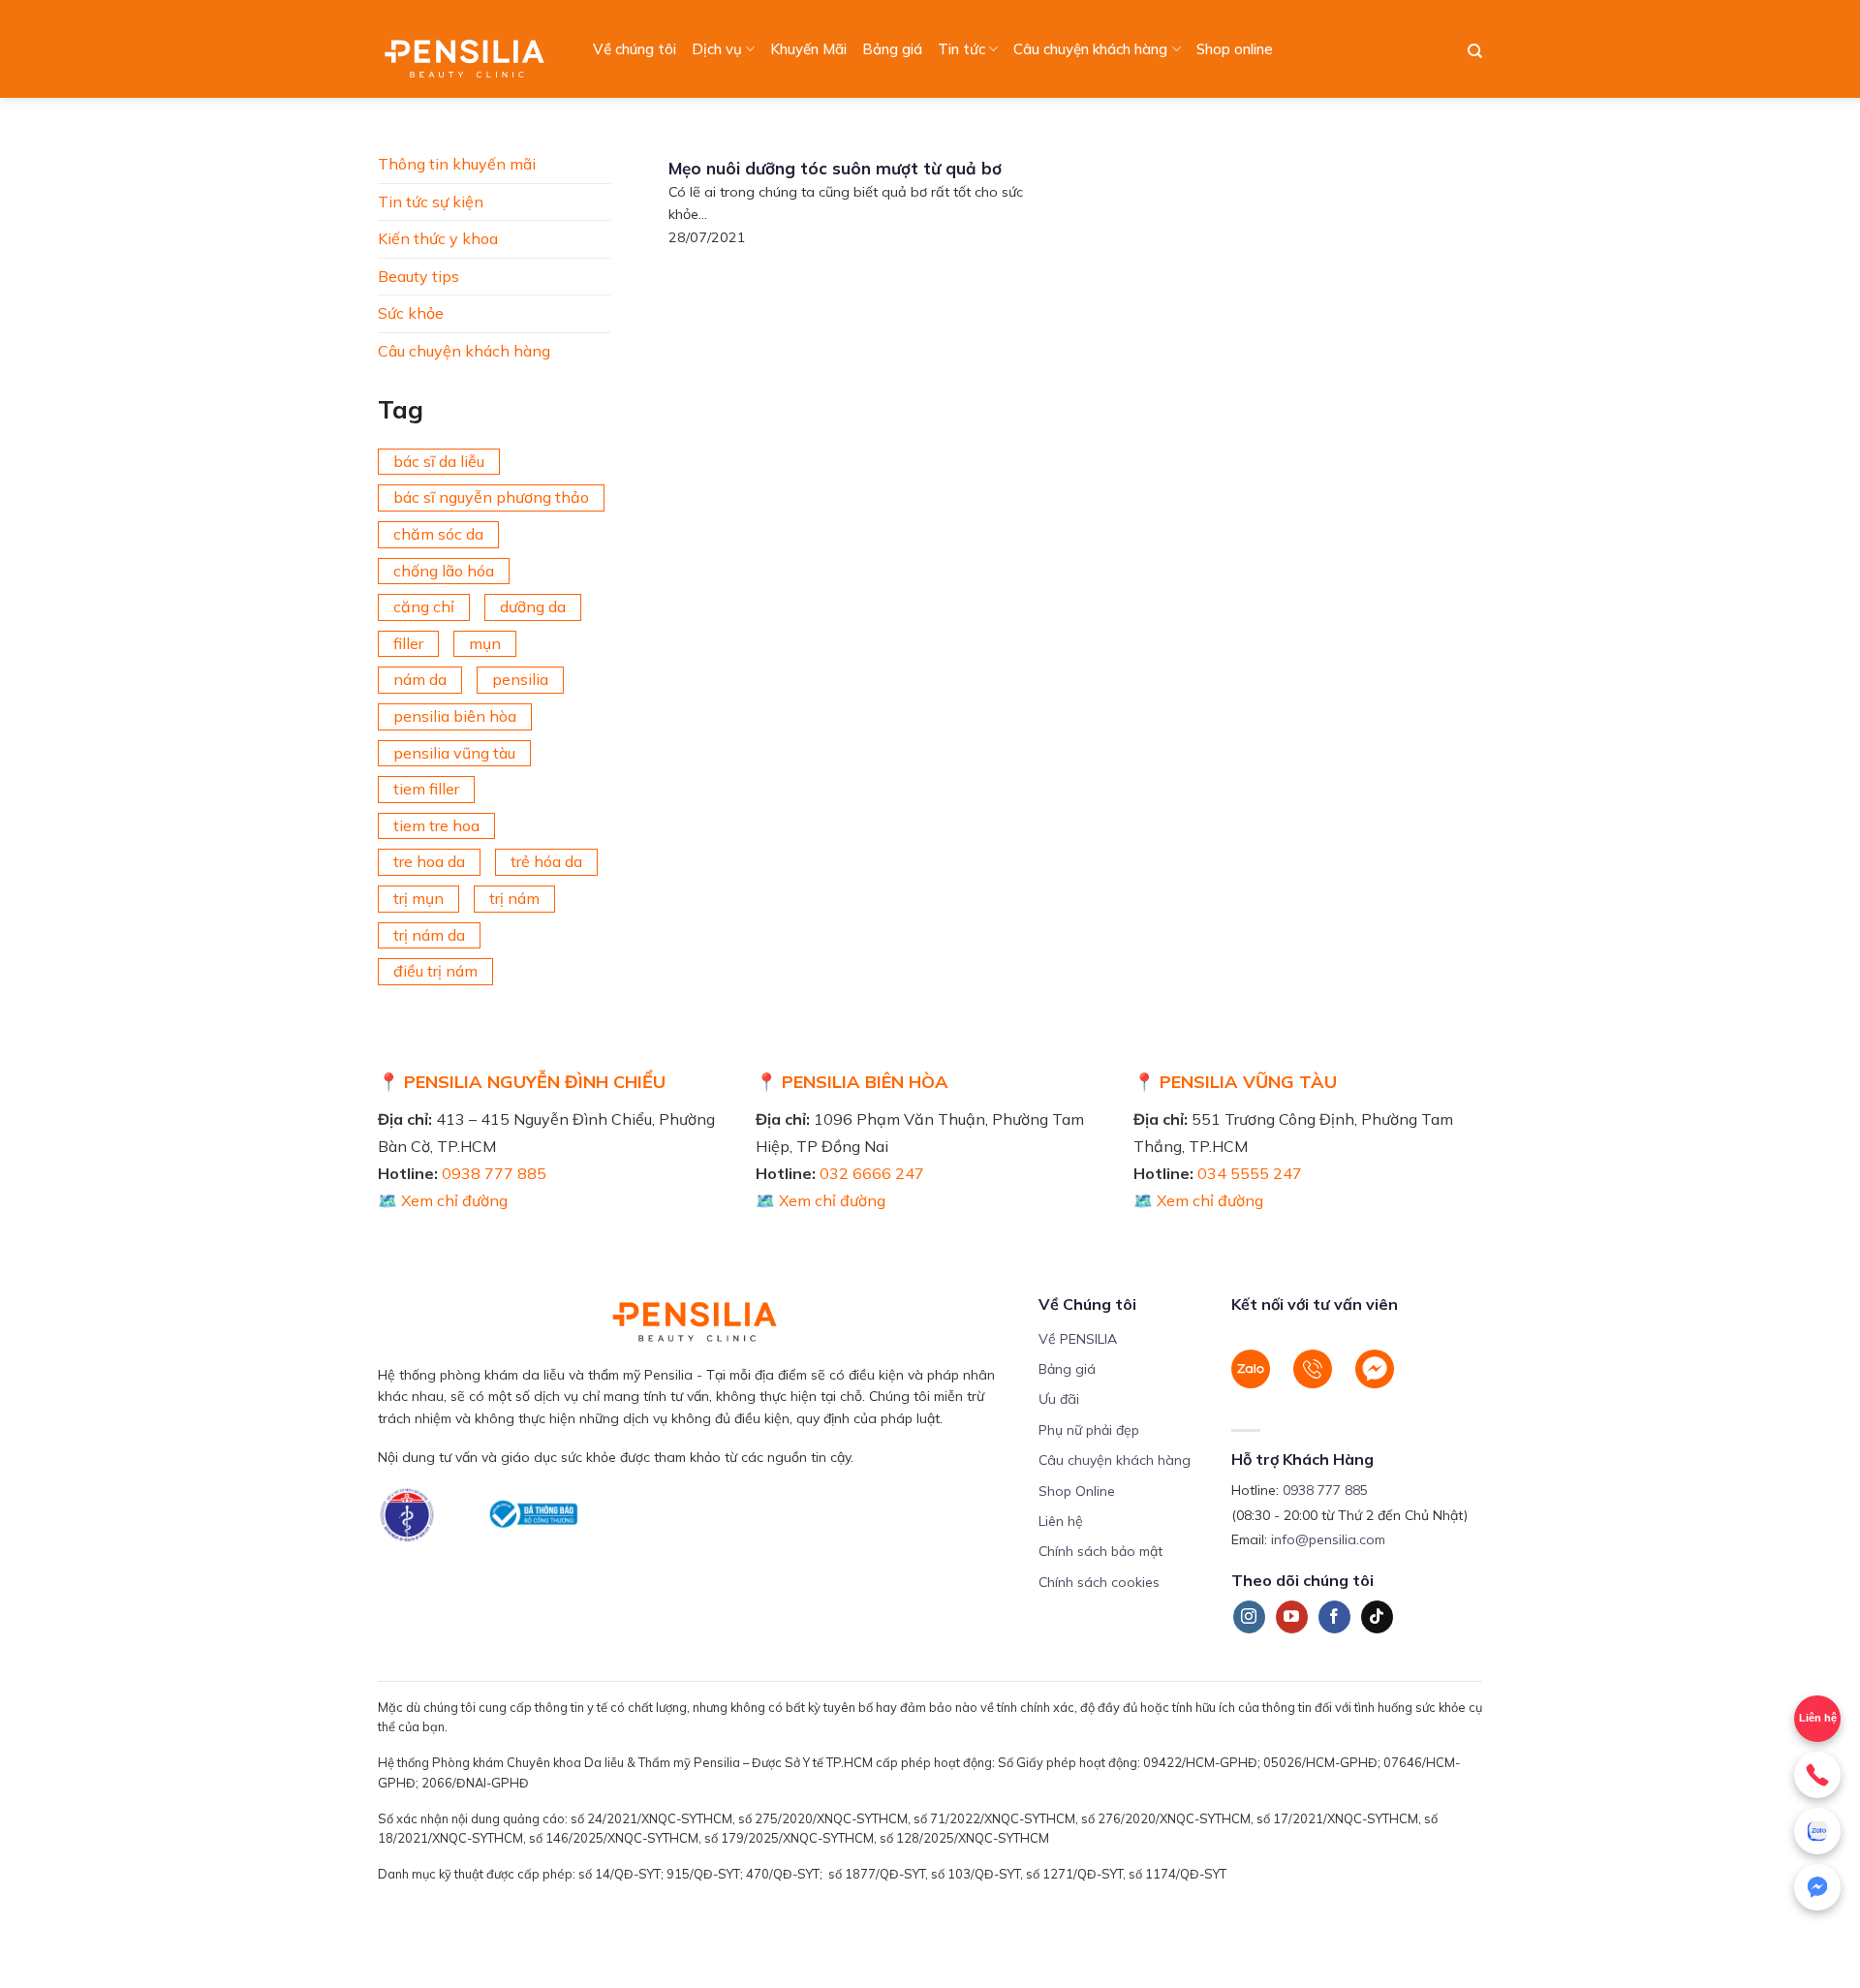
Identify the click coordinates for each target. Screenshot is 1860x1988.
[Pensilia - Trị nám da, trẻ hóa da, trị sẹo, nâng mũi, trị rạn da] (469, 49)
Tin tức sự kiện (431, 202)
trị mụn (418, 898)
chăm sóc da (438, 534)
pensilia (520, 679)
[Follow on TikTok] (1377, 1617)
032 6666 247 (872, 1173)
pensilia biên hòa (455, 716)
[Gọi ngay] (1817, 1775)
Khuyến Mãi (808, 49)
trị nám (514, 898)
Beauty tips (418, 276)
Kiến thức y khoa (438, 238)
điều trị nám (435, 971)
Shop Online (1077, 1491)
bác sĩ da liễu (439, 461)
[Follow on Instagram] (1249, 1617)
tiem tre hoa (436, 825)
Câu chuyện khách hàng (1090, 49)
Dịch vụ (717, 49)
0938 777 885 (494, 1173)
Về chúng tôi (635, 49)
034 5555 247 (1250, 1173)
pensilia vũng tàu (454, 753)
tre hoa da (429, 861)
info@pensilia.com (1328, 1539)
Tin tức (961, 49)
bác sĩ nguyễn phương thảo (491, 497)
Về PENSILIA (1078, 1339)
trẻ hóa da (546, 861)
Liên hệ (1818, 1718)
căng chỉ (424, 606)
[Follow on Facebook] (1334, 1617)
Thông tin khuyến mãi (457, 164)
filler (408, 643)
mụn (485, 643)
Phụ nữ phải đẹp (1089, 1430)
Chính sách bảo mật (1100, 1551)
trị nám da (429, 935)
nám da (420, 679)
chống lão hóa (444, 571)
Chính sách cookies (1099, 1582)
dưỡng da (533, 606)
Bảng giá (892, 49)
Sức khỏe (411, 313)
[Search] (1475, 51)
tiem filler (426, 789)
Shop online (1235, 49)
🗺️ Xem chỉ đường (443, 1200)
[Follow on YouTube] (1292, 1617)
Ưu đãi (1059, 1399)
